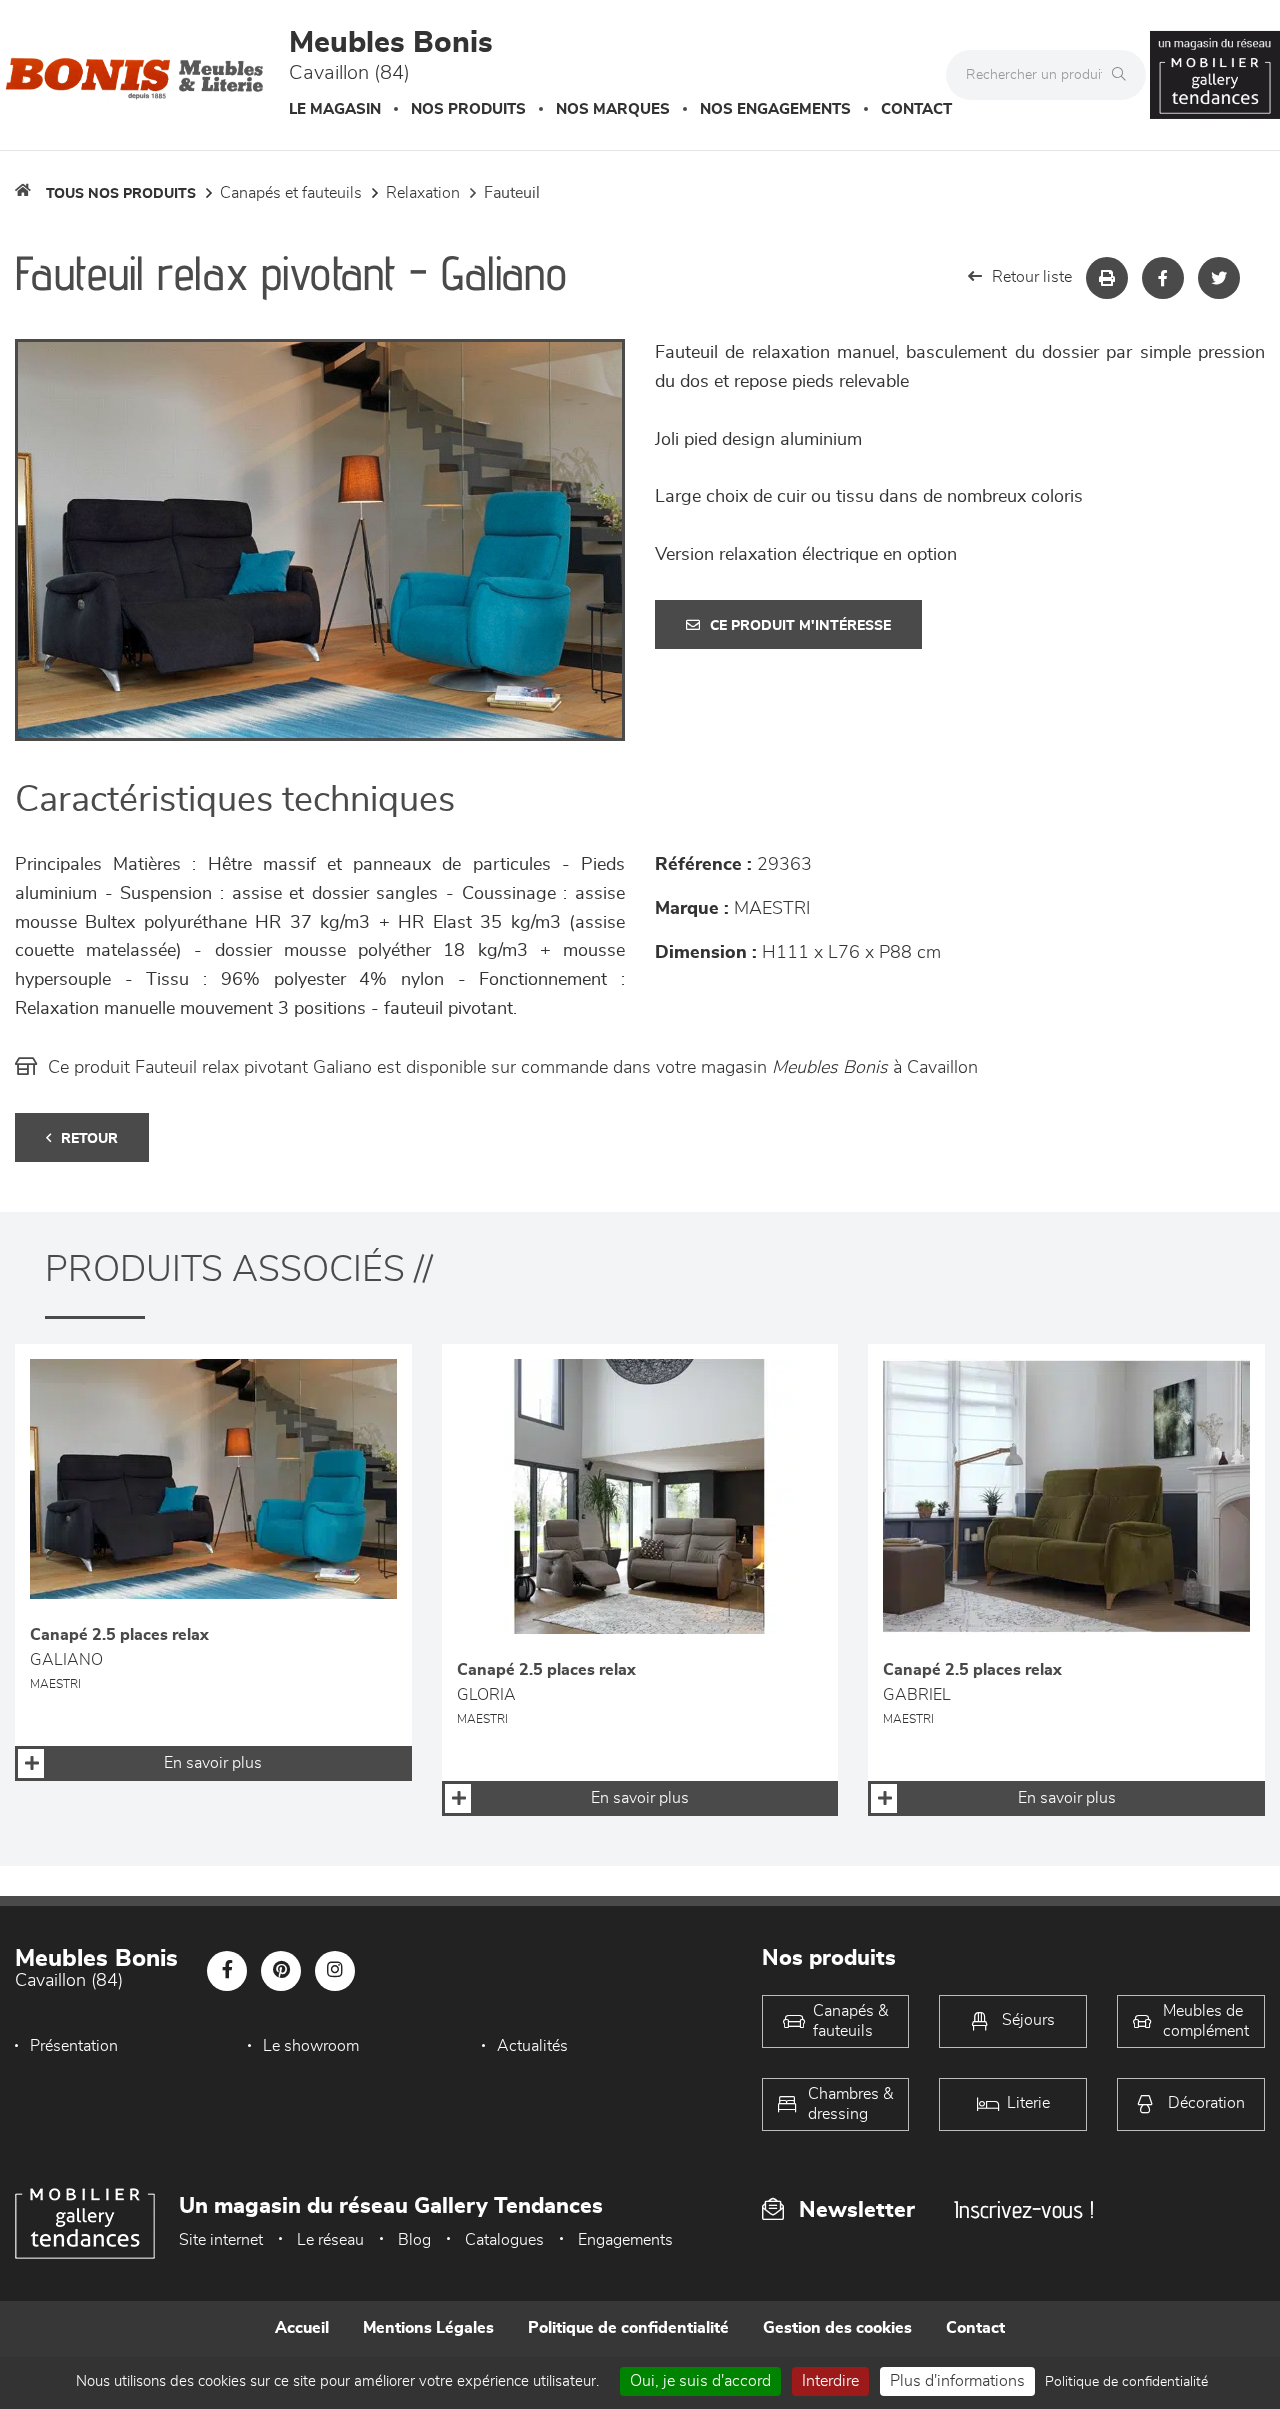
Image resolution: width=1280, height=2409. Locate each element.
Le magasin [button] (335, 109)
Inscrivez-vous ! (1024, 2209)
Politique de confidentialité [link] (1126, 2382)
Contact (916, 109)
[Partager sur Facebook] (1163, 278)
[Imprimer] (1107, 278)
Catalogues (504, 2240)
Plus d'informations (957, 2381)
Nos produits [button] (468, 109)
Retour (89, 1139)
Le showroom (311, 2046)
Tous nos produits (121, 194)
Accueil (302, 2328)
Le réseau (330, 2240)
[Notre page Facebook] (227, 1971)
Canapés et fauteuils (291, 193)
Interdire (830, 2381)
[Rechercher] (1124, 75)
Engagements (625, 2240)
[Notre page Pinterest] (281, 1971)
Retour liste (1032, 277)
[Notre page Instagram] (335, 1971)
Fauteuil (512, 193)
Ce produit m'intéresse (800, 626)
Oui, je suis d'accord (700, 2381)
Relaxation (423, 193)
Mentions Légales (428, 2328)
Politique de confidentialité (628, 2328)
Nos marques (613, 109)
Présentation (74, 2046)
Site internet (221, 2240)
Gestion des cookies (837, 2328)
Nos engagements (775, 109)
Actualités (532, 2046)
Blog (414, 2240)
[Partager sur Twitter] (1219, 278)
